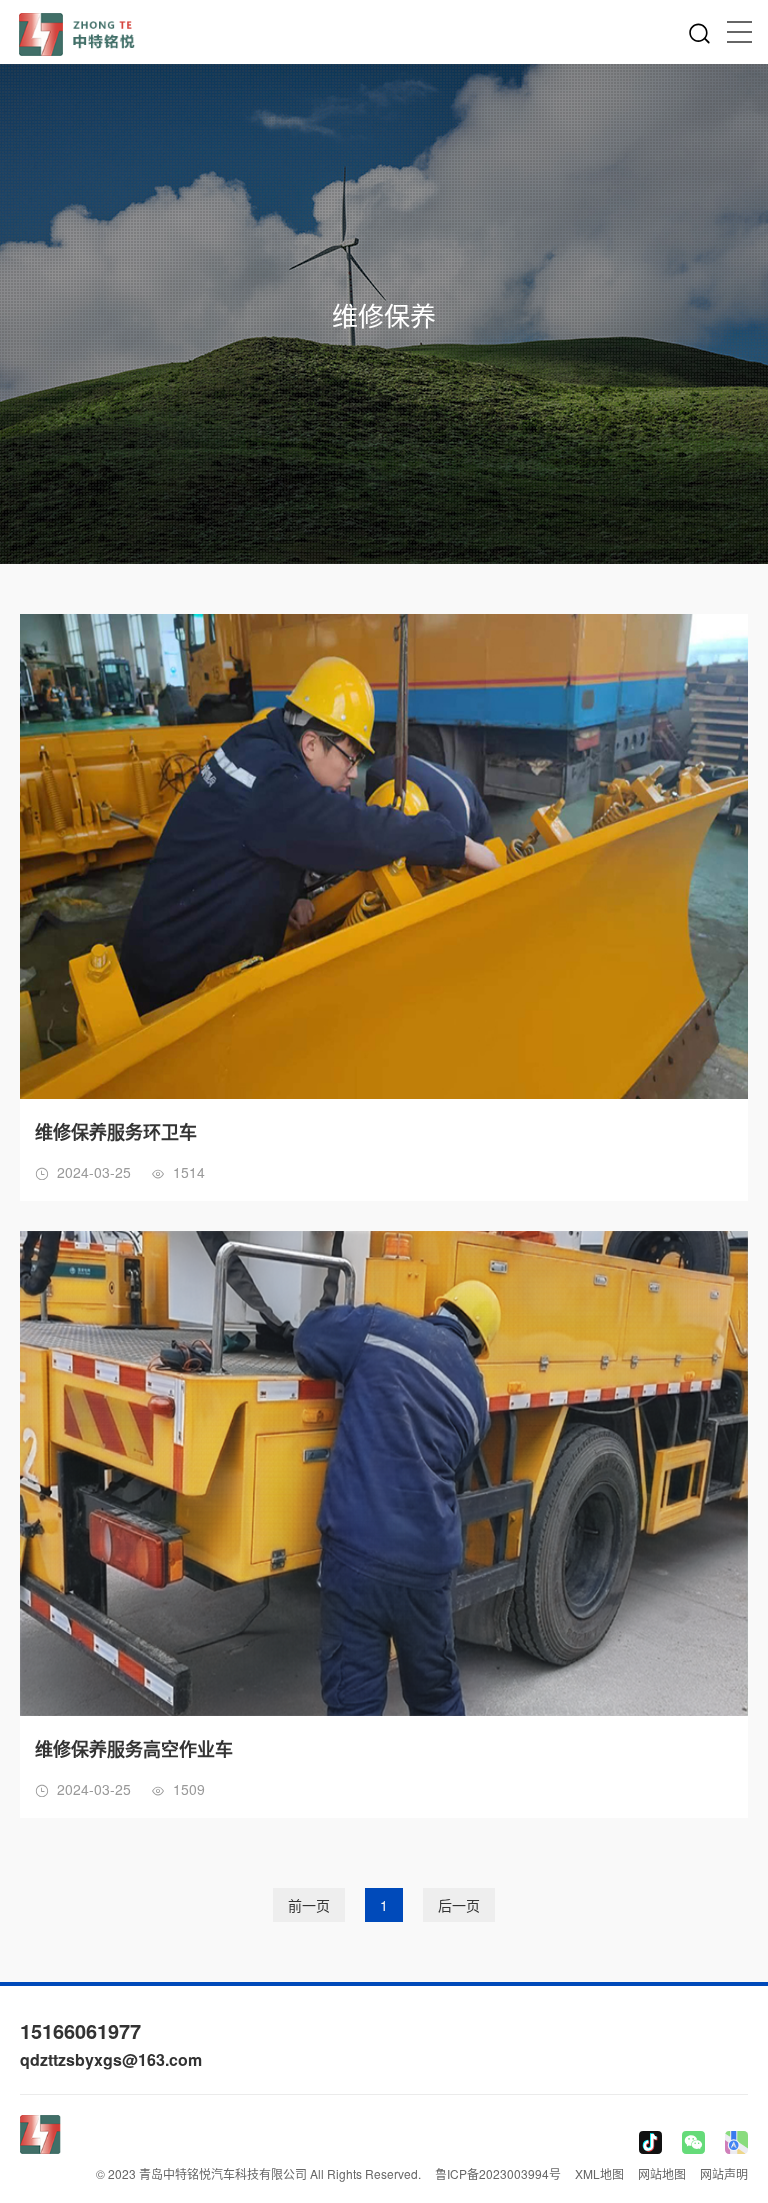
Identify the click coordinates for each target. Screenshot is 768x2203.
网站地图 (662, 2173)
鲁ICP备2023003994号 (498, 2173)
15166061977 (80, 2030)
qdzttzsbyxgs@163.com (111, 2059)
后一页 (459, 1905)
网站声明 (724, 2173)
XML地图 (599, 2173)
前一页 (309, 1905)
